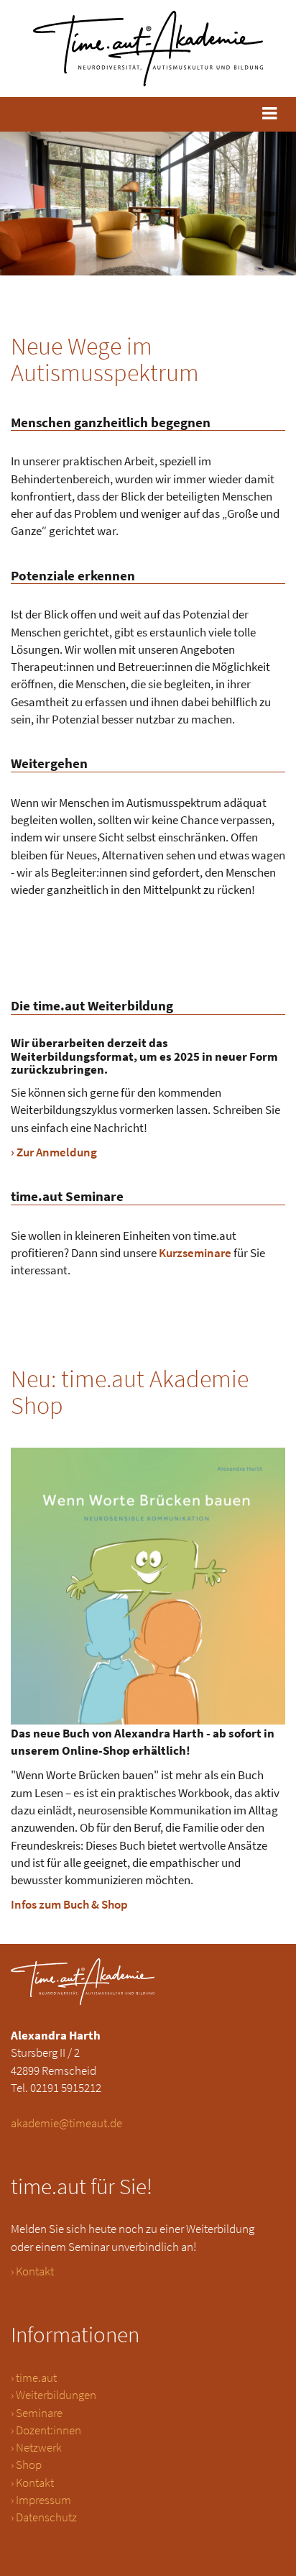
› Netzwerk (36, 2447)
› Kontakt (32, 2271)
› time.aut (34, 2378)
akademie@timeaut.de (66, 2123)
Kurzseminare (195, 1253)
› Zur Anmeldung (54, 1152)
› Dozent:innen (46, 2430)
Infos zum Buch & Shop (69, 1904)
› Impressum (41, 2500)
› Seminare (37, 2413)
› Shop (26, 2465)
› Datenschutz (44, 2517)
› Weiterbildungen (54, 2395)
